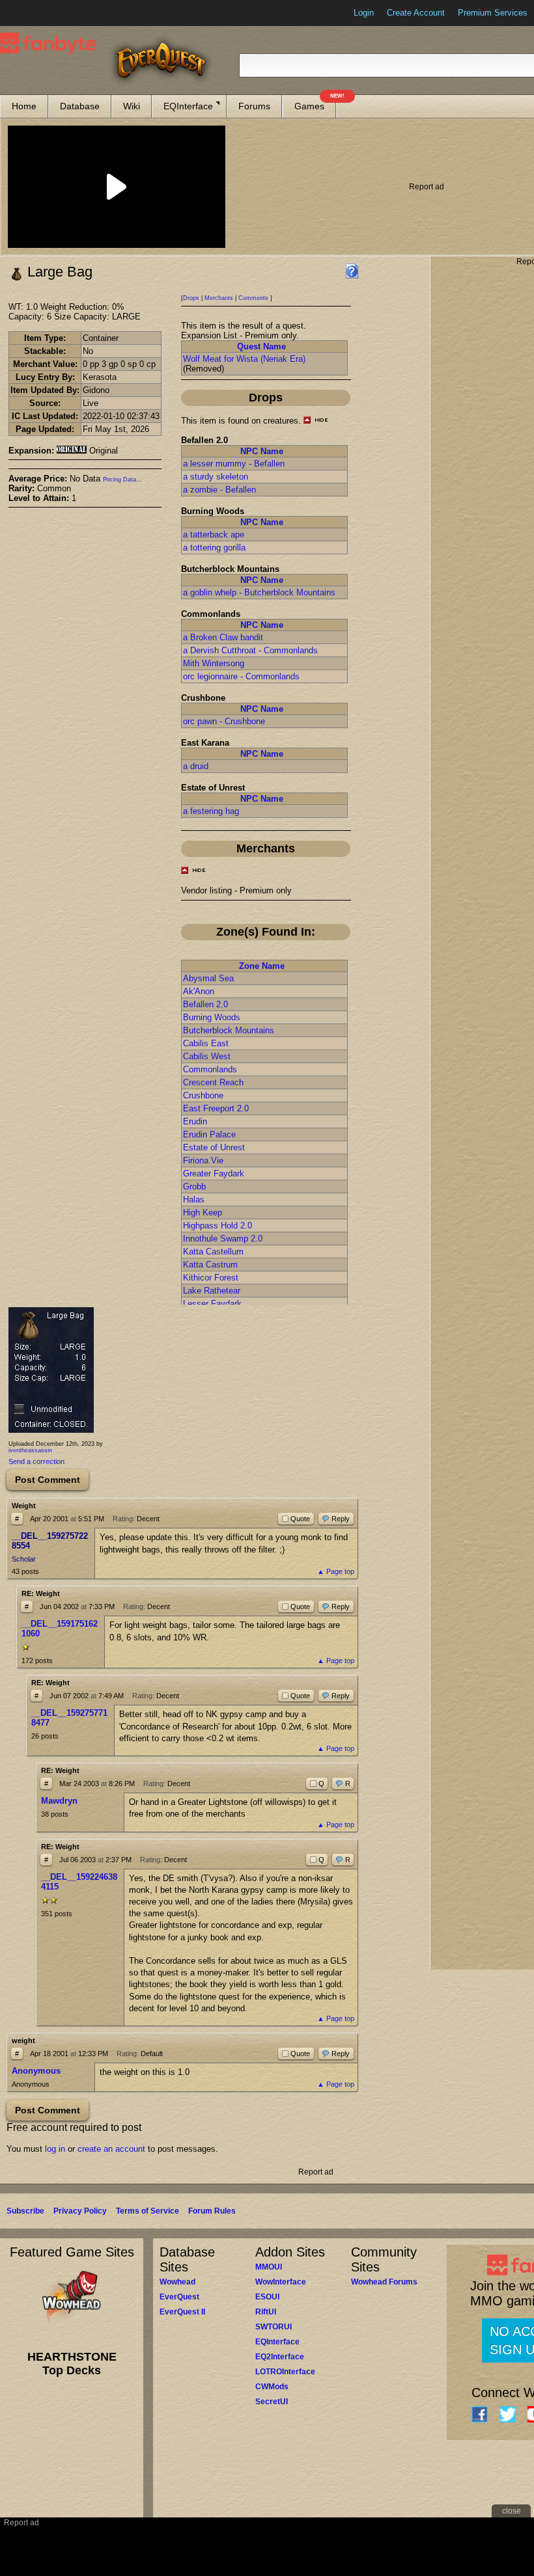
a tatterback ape (214, 535)
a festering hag (211, 811)
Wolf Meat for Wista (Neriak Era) (244, 359)
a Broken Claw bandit (223, 637)
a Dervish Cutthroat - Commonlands (250, 650)
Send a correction (36, 1461)
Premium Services (493, 13)
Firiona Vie (203, 1160)
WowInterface (281, 2282)
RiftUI (266, 2312)
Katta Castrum (210, 1265)
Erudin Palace (209, 1134)
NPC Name (262, 451)
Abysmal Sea (208, 978)
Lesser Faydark (212, 1304)
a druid (196, 766)
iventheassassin (30, 1450)
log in (55, 2149)
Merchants (219, 298)
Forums (254, 106)
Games (315, 103)
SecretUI (272, 2402)
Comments (253, 298)
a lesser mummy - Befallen (234, 464)
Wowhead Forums (384, 2282)
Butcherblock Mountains (229, 1030)
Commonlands (210, 1069)
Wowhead (177, 2282)
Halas (194, 1200)
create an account (111, 2149)
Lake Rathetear (212, 1291)
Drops (191, 298)
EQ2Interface (280, 2357)
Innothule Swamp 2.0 (223, 1239)
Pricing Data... (122, 480)
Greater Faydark (214, 1173)
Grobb (194, 1186)
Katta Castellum (213, 1252)
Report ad (427, 187)
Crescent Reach (213, 1082)
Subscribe (25, 2211)
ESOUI (267, 2297)
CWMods (272, 2387)
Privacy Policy (80, 2211)
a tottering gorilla (214, 548)
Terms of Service (148, 2211)
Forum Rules (212, 2211)
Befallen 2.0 (205, 1004)
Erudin (195, 1121)
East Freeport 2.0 (216, 1108)
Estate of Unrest (214, 1147)
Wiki (132, 106)
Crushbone (203, 1095)
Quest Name (261, 346)
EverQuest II (182, 2312)
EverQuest (179, 2297)
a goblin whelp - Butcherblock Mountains (259, 592)
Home (24, 106)
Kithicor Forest (211, 1278)
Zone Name (262, 966)
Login (364, 13)
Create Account (416, 13)
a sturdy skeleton (216, 477)
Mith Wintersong (214, 663)
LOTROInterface (285, 2372)
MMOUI (269, 2267)
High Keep (203, 1213)
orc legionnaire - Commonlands (241, 676)
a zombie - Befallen (219, 490)
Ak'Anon (199, 991)
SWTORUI (274, 2327)
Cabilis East (206, 1043)
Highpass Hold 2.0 (218, 1226)
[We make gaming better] (42, 13)
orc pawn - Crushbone (224, 721)
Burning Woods (212, 1017)
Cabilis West (207, 1056)
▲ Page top (336, 1571)
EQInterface (188, 106)
